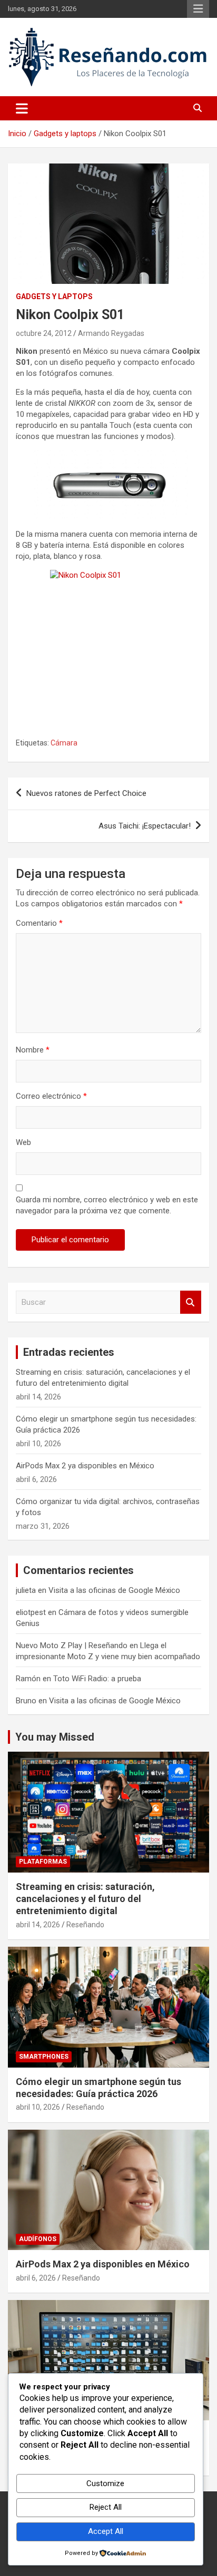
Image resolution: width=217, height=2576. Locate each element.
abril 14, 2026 (38, 1925)
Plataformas (43, 1862)
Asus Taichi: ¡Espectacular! (145, 826)
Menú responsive (198, 9)
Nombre (33, 1050)
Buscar (191, 1302)
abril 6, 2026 (36, 2278)
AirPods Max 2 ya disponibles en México (85, 1466)
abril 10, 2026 (38, 2107)
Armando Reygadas (111, 333)
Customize (105, 2483)
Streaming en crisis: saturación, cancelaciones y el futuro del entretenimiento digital (85, 1899)
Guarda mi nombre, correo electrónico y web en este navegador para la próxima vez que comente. (107, 1205)
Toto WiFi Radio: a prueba (97, 1679)
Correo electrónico (51, 1096)
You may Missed (55, 1737)
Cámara (64, 743)
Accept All (106, 2531)
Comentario (39, 923)
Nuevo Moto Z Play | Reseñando (72, 1645)
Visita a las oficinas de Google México (114, 1590)
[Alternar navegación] (22, 108)
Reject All (106, 2507)
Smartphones (44, 2057)
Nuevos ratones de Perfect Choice (86, 793)
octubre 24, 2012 (44, 333)
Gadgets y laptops (54, 297)
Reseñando (85, 1925)
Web (23, 1142)
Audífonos (38, 2239)
